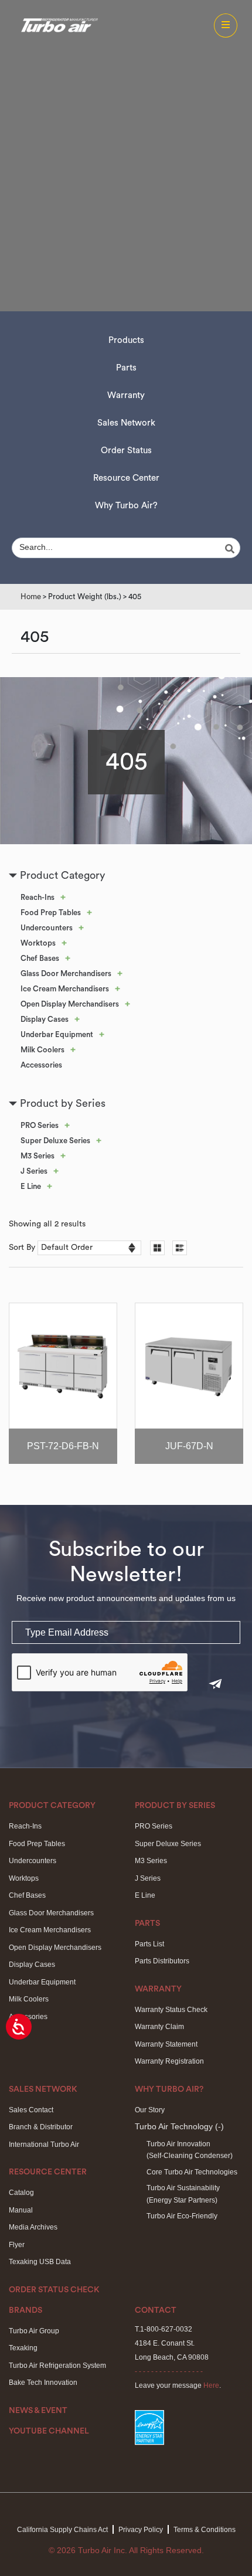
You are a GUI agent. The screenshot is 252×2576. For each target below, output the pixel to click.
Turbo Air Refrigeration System (57, 2366)
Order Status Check (54, 2290)
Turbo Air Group (34, 2331)
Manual (21, 2210)
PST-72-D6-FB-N (63, 1446)
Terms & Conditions (205, 2530)
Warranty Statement (166, 2044)
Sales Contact (31, 2110)
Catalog (21, 2193)
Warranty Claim (159, 2027)
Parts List (149, 1944)
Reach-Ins (38, 897)
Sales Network (126, 423)
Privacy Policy (141, 2530)
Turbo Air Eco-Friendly (182, 2216)
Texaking (23, 2348)
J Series (34, 1171)
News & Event (38, 2411)
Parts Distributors (162, 1961)
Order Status (126, 451)
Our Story (150, 2110)
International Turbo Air (44, 2145)
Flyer (17, 2245)
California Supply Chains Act (62, 2530)
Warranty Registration (169, 2061)
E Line (31, 1186)
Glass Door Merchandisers (66, 973)
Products (126, 340)
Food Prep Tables (51, 913)
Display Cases (45, 1019)
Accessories (41, 1065)
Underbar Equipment (57, 1034)
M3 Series (38, 1156)
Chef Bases (40, 958)
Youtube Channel (49, 2431)
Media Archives (33, 2227)
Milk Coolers (42, 1050)
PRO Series (40, 1125)
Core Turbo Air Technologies (192, 2172)
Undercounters (47, 928)
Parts (126, 368)
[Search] (231, 549)
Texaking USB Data (40, 2262)
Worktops (38, 943)
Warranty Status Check (171, 2010)
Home (31, 597)
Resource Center (126, 478)
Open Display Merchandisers (70, 1004)
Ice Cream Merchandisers (65, 989)
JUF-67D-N (189, 1446)
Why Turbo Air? (126, 506)
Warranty (126, 395)
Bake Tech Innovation (43, 2383)
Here (211, 2385)
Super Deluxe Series (55, 1141)
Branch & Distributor (41, 2127)
